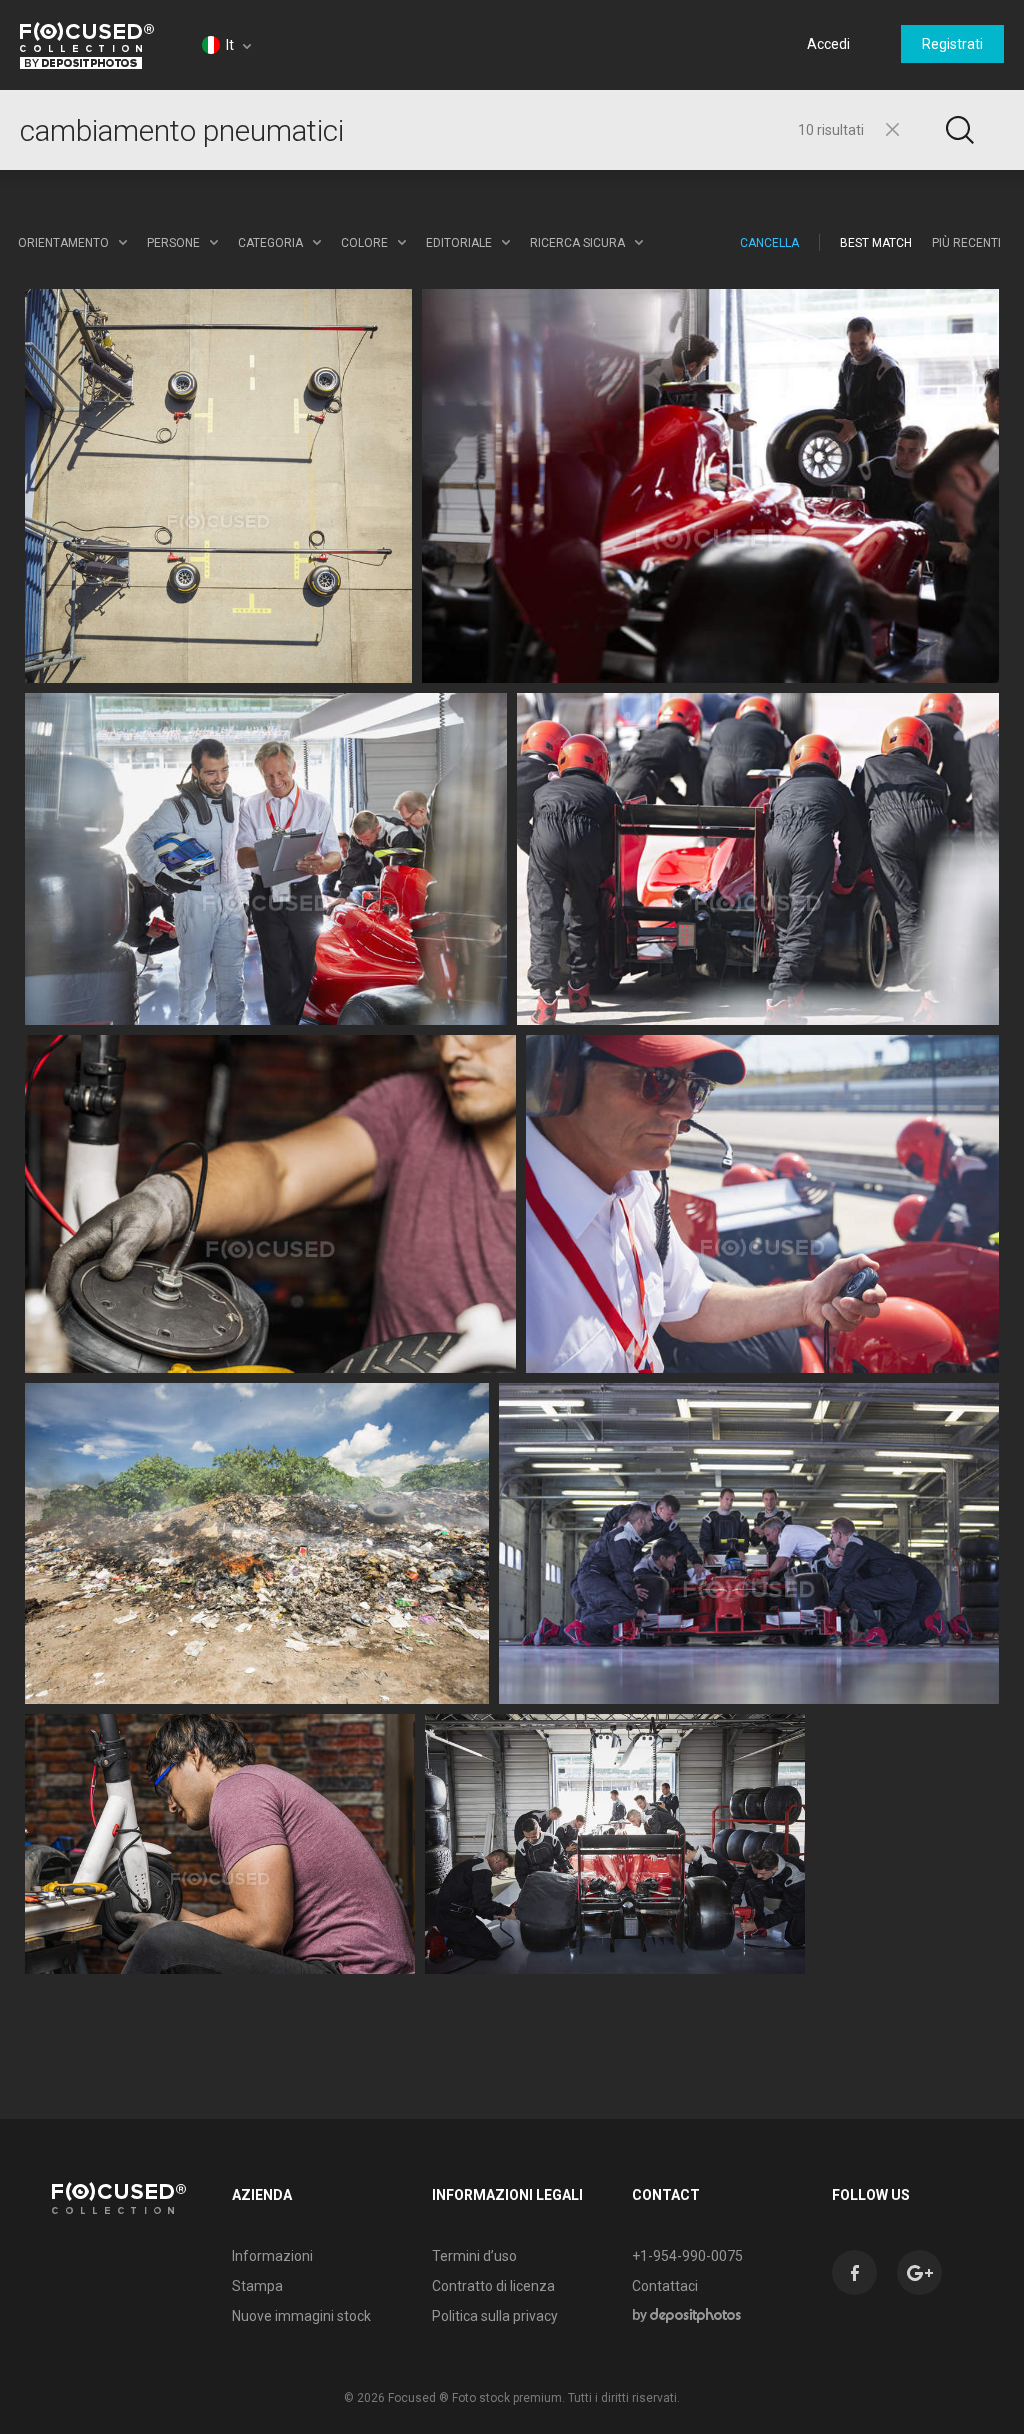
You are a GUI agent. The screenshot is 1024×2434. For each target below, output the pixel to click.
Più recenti (966, 243)
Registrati (952, 44)
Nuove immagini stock (301, 2316)
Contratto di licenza (493, 2286)
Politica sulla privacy (495, 2316)
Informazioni (272, 2256)
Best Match (876, 243)
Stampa (257, 2286)
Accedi (828, 44)
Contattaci (665, 2286)
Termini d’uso (474, 2256)
